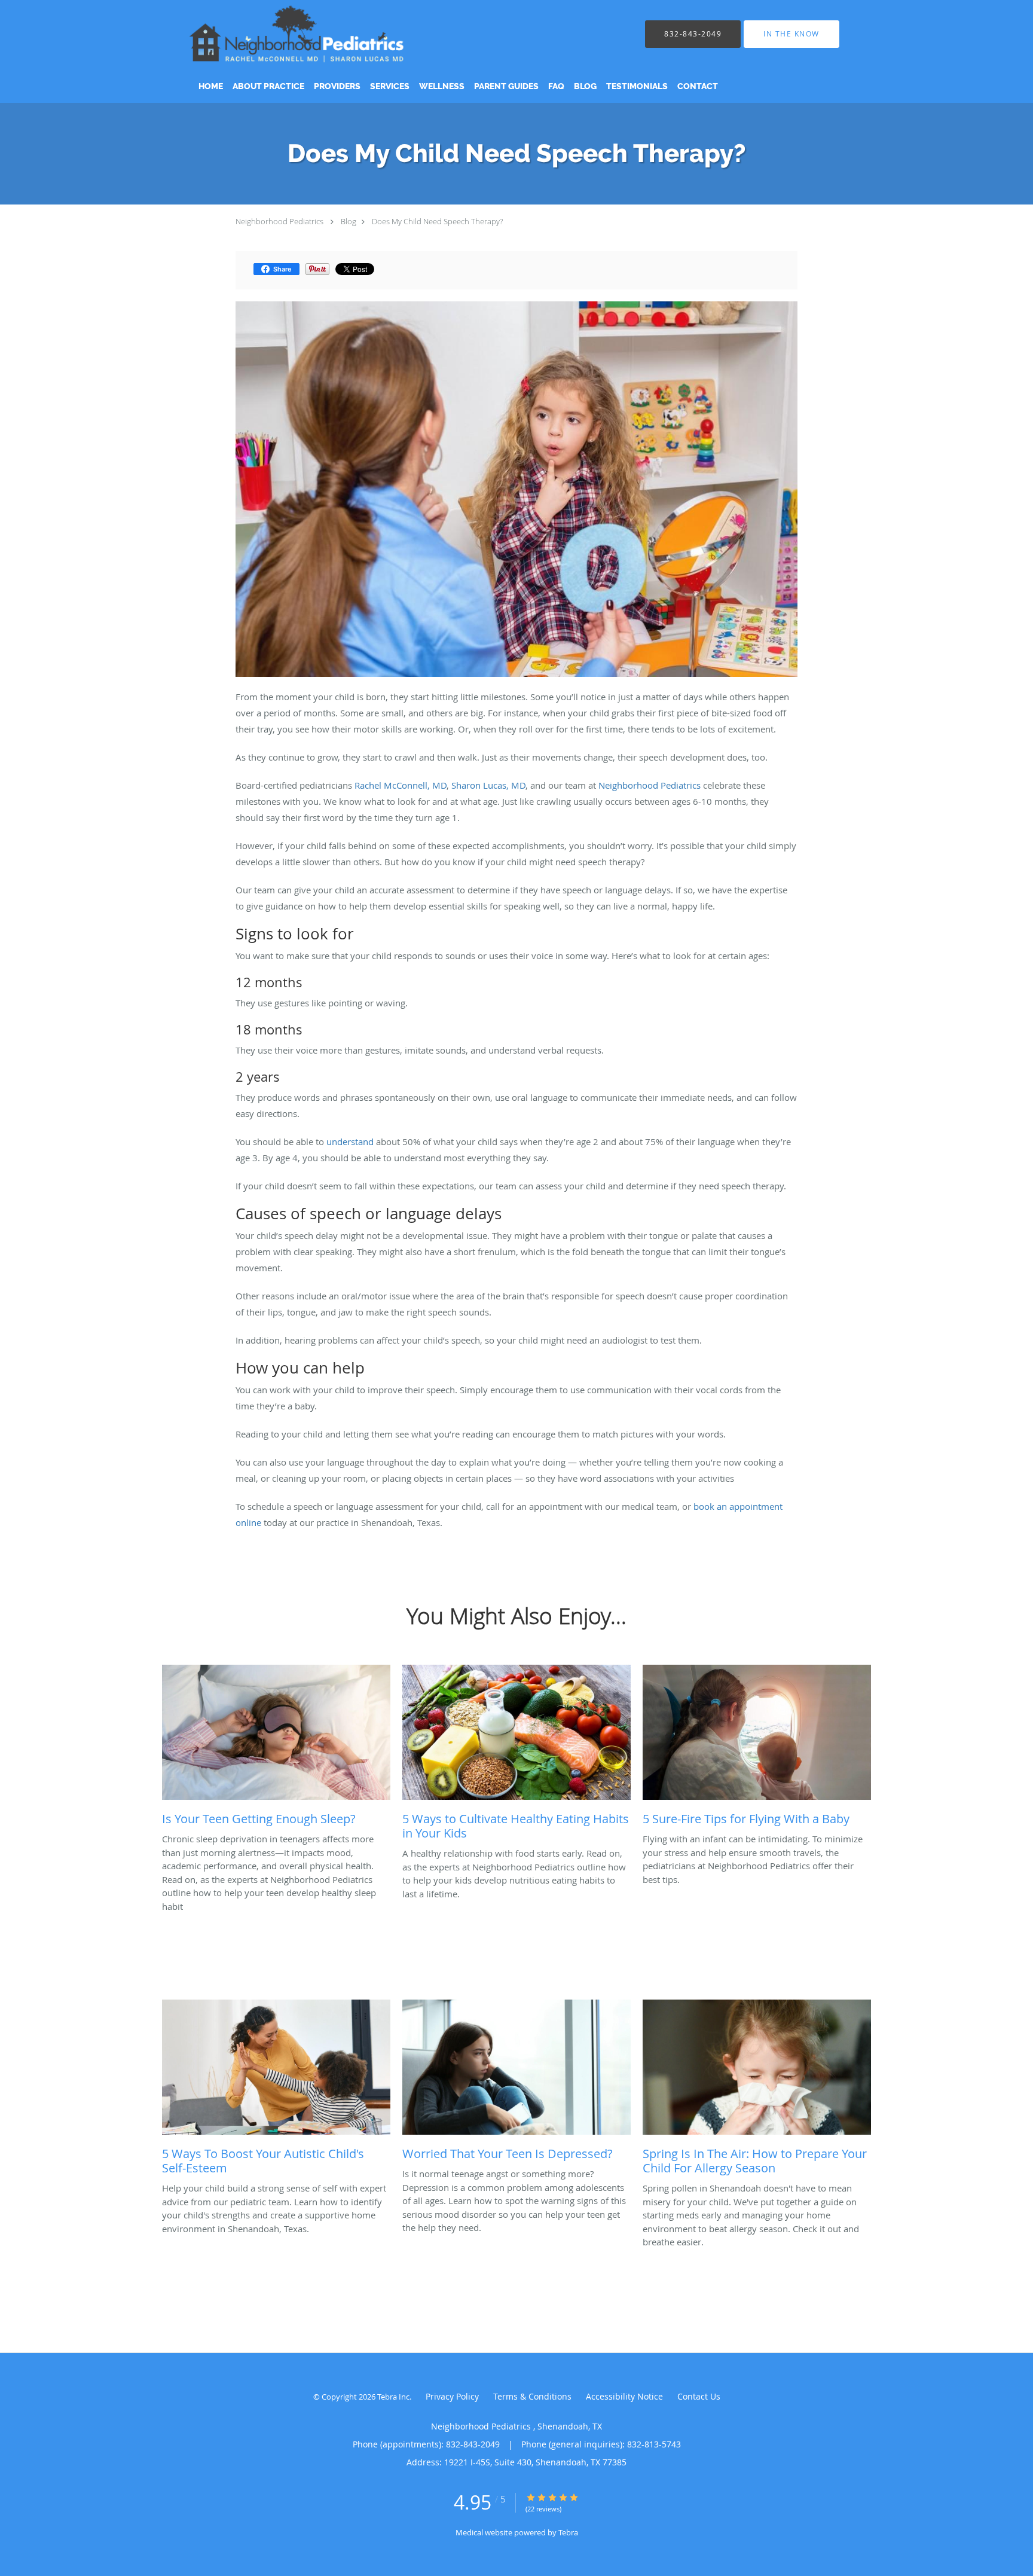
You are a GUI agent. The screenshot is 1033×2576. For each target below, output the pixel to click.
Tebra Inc (393, 2397)
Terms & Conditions (532, 2396)
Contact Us (699, 2396)
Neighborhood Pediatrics (280, 221)
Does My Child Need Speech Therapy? (437, 221)
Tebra (568, 2532)
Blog (349, 221)
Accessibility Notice (624, 2396)
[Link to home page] (314, 34)
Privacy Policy (452, 2396)
